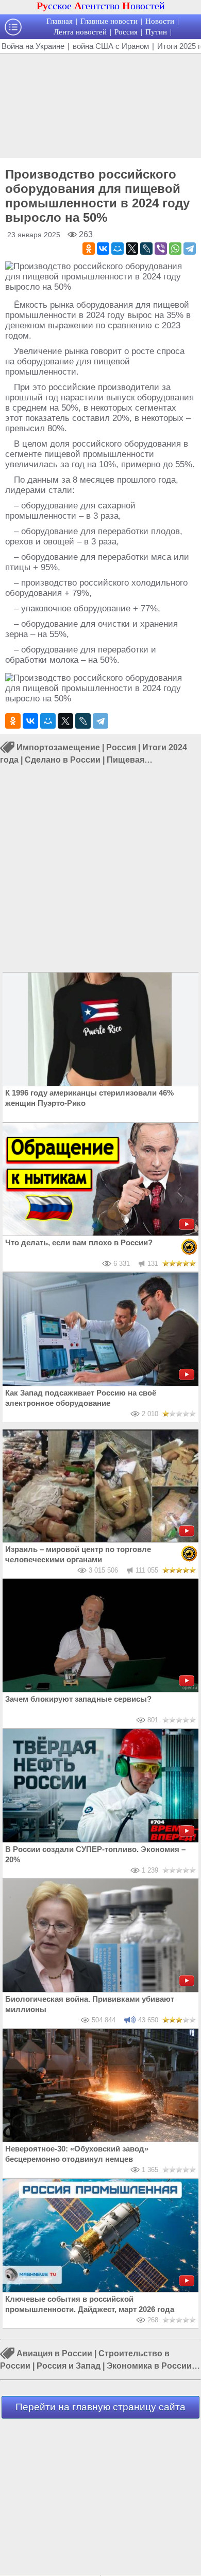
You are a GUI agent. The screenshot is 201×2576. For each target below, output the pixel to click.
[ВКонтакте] (103, 249)
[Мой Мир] (118, 249)
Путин (156, 32)
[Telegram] (190, 249)
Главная (60, 21)
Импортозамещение (58, 747)
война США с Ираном (111, 46)
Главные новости (109, 21)
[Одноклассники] (89, 249)
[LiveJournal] (146, 249)
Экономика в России (149, 2366)
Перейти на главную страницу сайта (100, 2407)
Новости (160, 21)
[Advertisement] (100, 104)
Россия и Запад (69, 2366)
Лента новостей (80, 32)
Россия (126, 32)
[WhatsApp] (175, 249)
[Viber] (161, 249)
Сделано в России (63, 760)
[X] (132, 249)
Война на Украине (33, 46)
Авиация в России (54, 2353)
